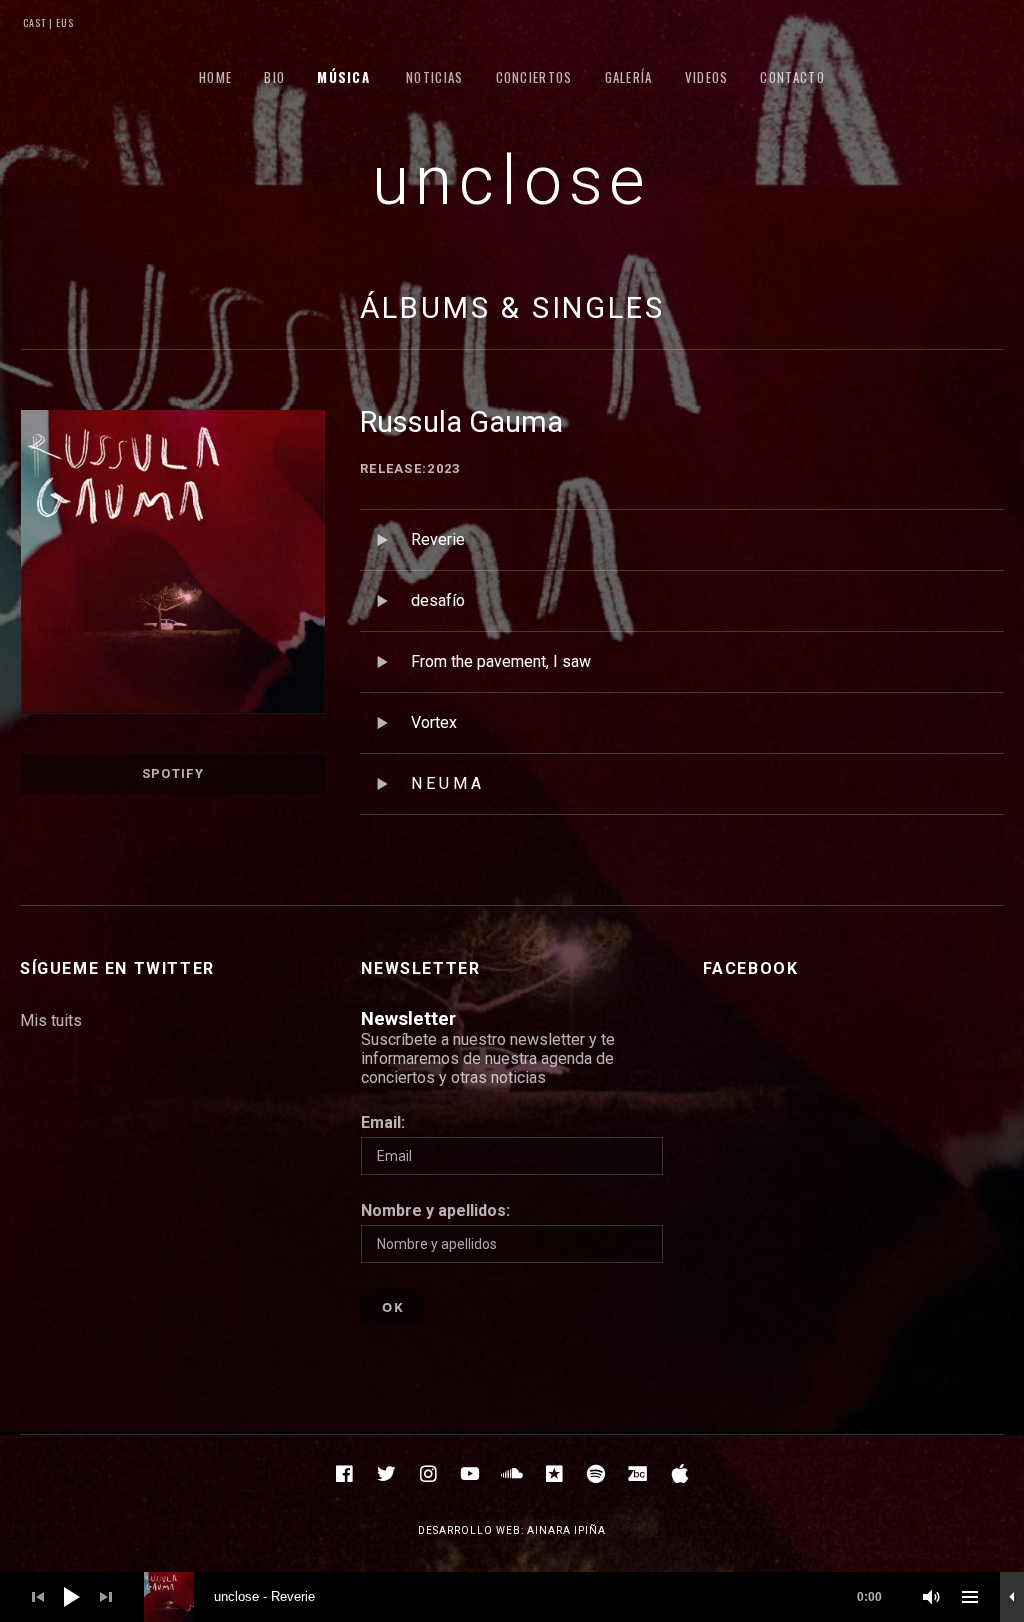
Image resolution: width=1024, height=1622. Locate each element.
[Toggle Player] (1012, 1597)
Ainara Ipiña (566, 1530)
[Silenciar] (932, 1597)
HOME (215, 77)
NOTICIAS (434, 77)
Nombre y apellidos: (435, 1210)
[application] (512, 1597)
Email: (383, 1122)
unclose (512, 181)
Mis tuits (51, 1020)
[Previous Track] (38, 1597)
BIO (274, 77)
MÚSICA (343, 77)
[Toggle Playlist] (970, 1597)
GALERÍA (629, 77)
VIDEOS (707, 77)
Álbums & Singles (512, 308)
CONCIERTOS (534, 77)
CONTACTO (792, 77)
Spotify (173, 773)
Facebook (751, 968)
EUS (63, 22)
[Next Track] (106, 1597)
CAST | (38, 22)
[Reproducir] (72, 1597)
